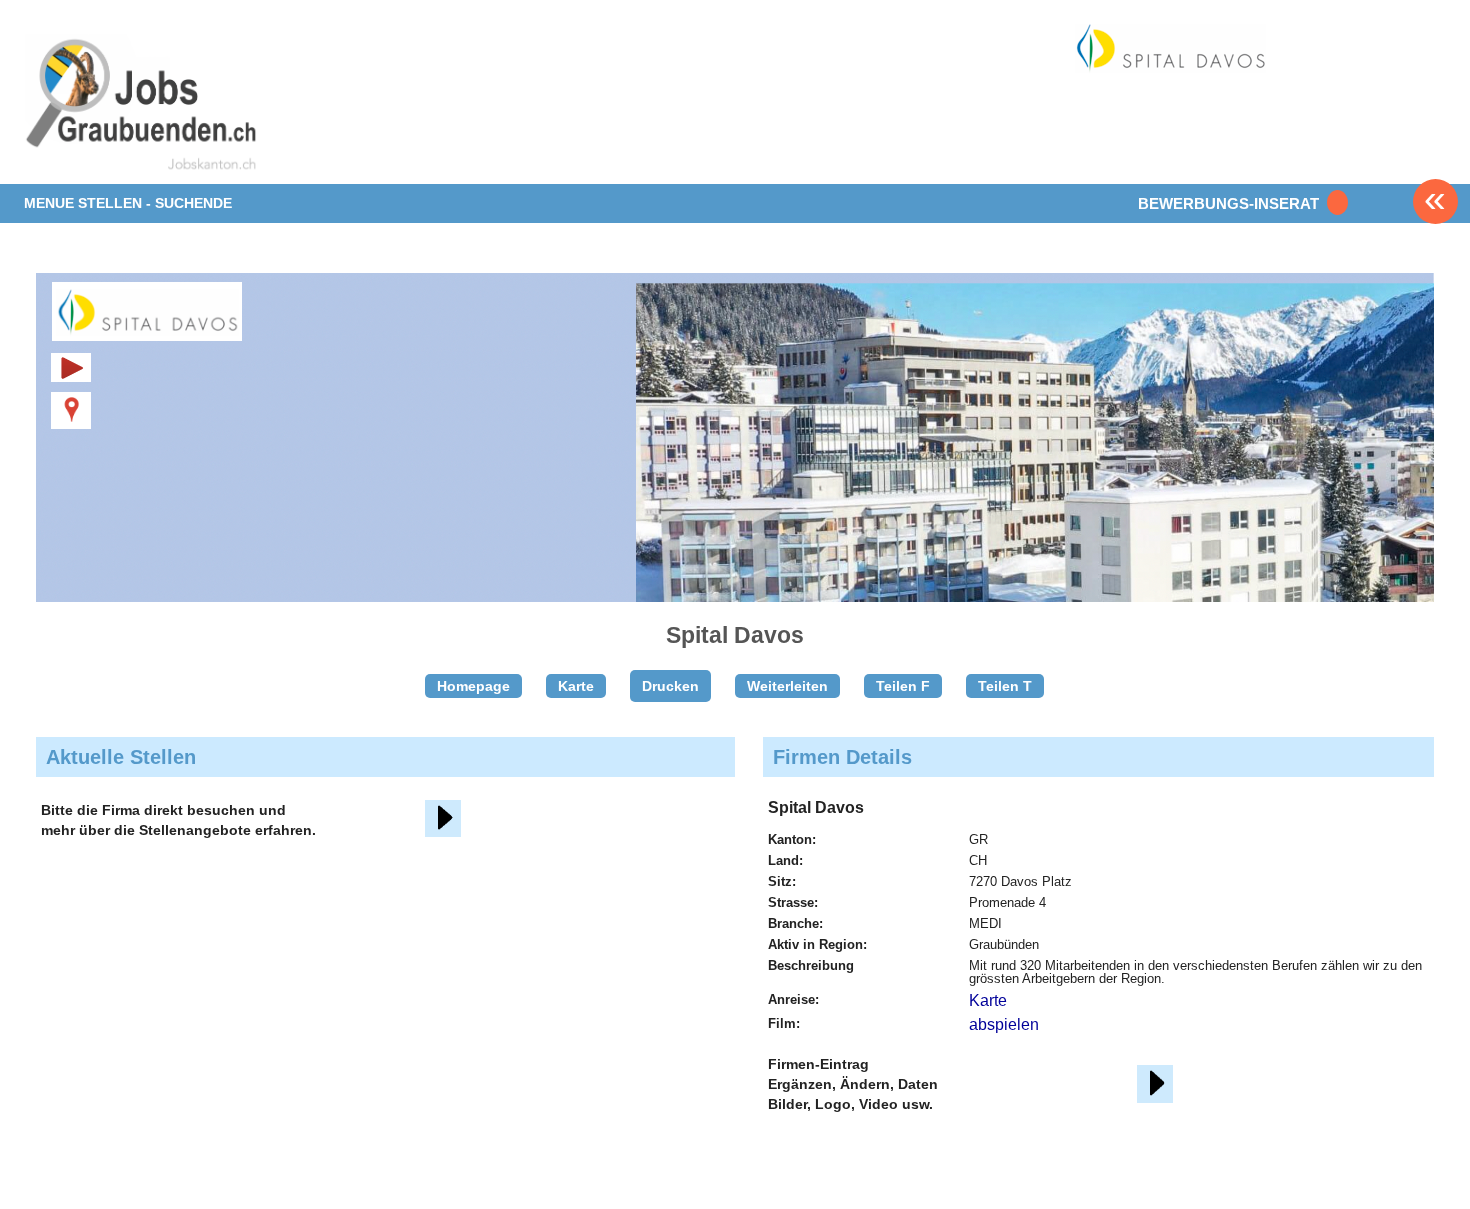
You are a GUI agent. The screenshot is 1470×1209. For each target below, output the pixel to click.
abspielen (1004, 1024)
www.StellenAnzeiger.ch (142, 104)
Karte (576, 686)
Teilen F (903, 686)
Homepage (473, 686)
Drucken (670, 686)
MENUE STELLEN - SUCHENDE (128, 203)
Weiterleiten (787, 686)
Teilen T (1005, 686)
